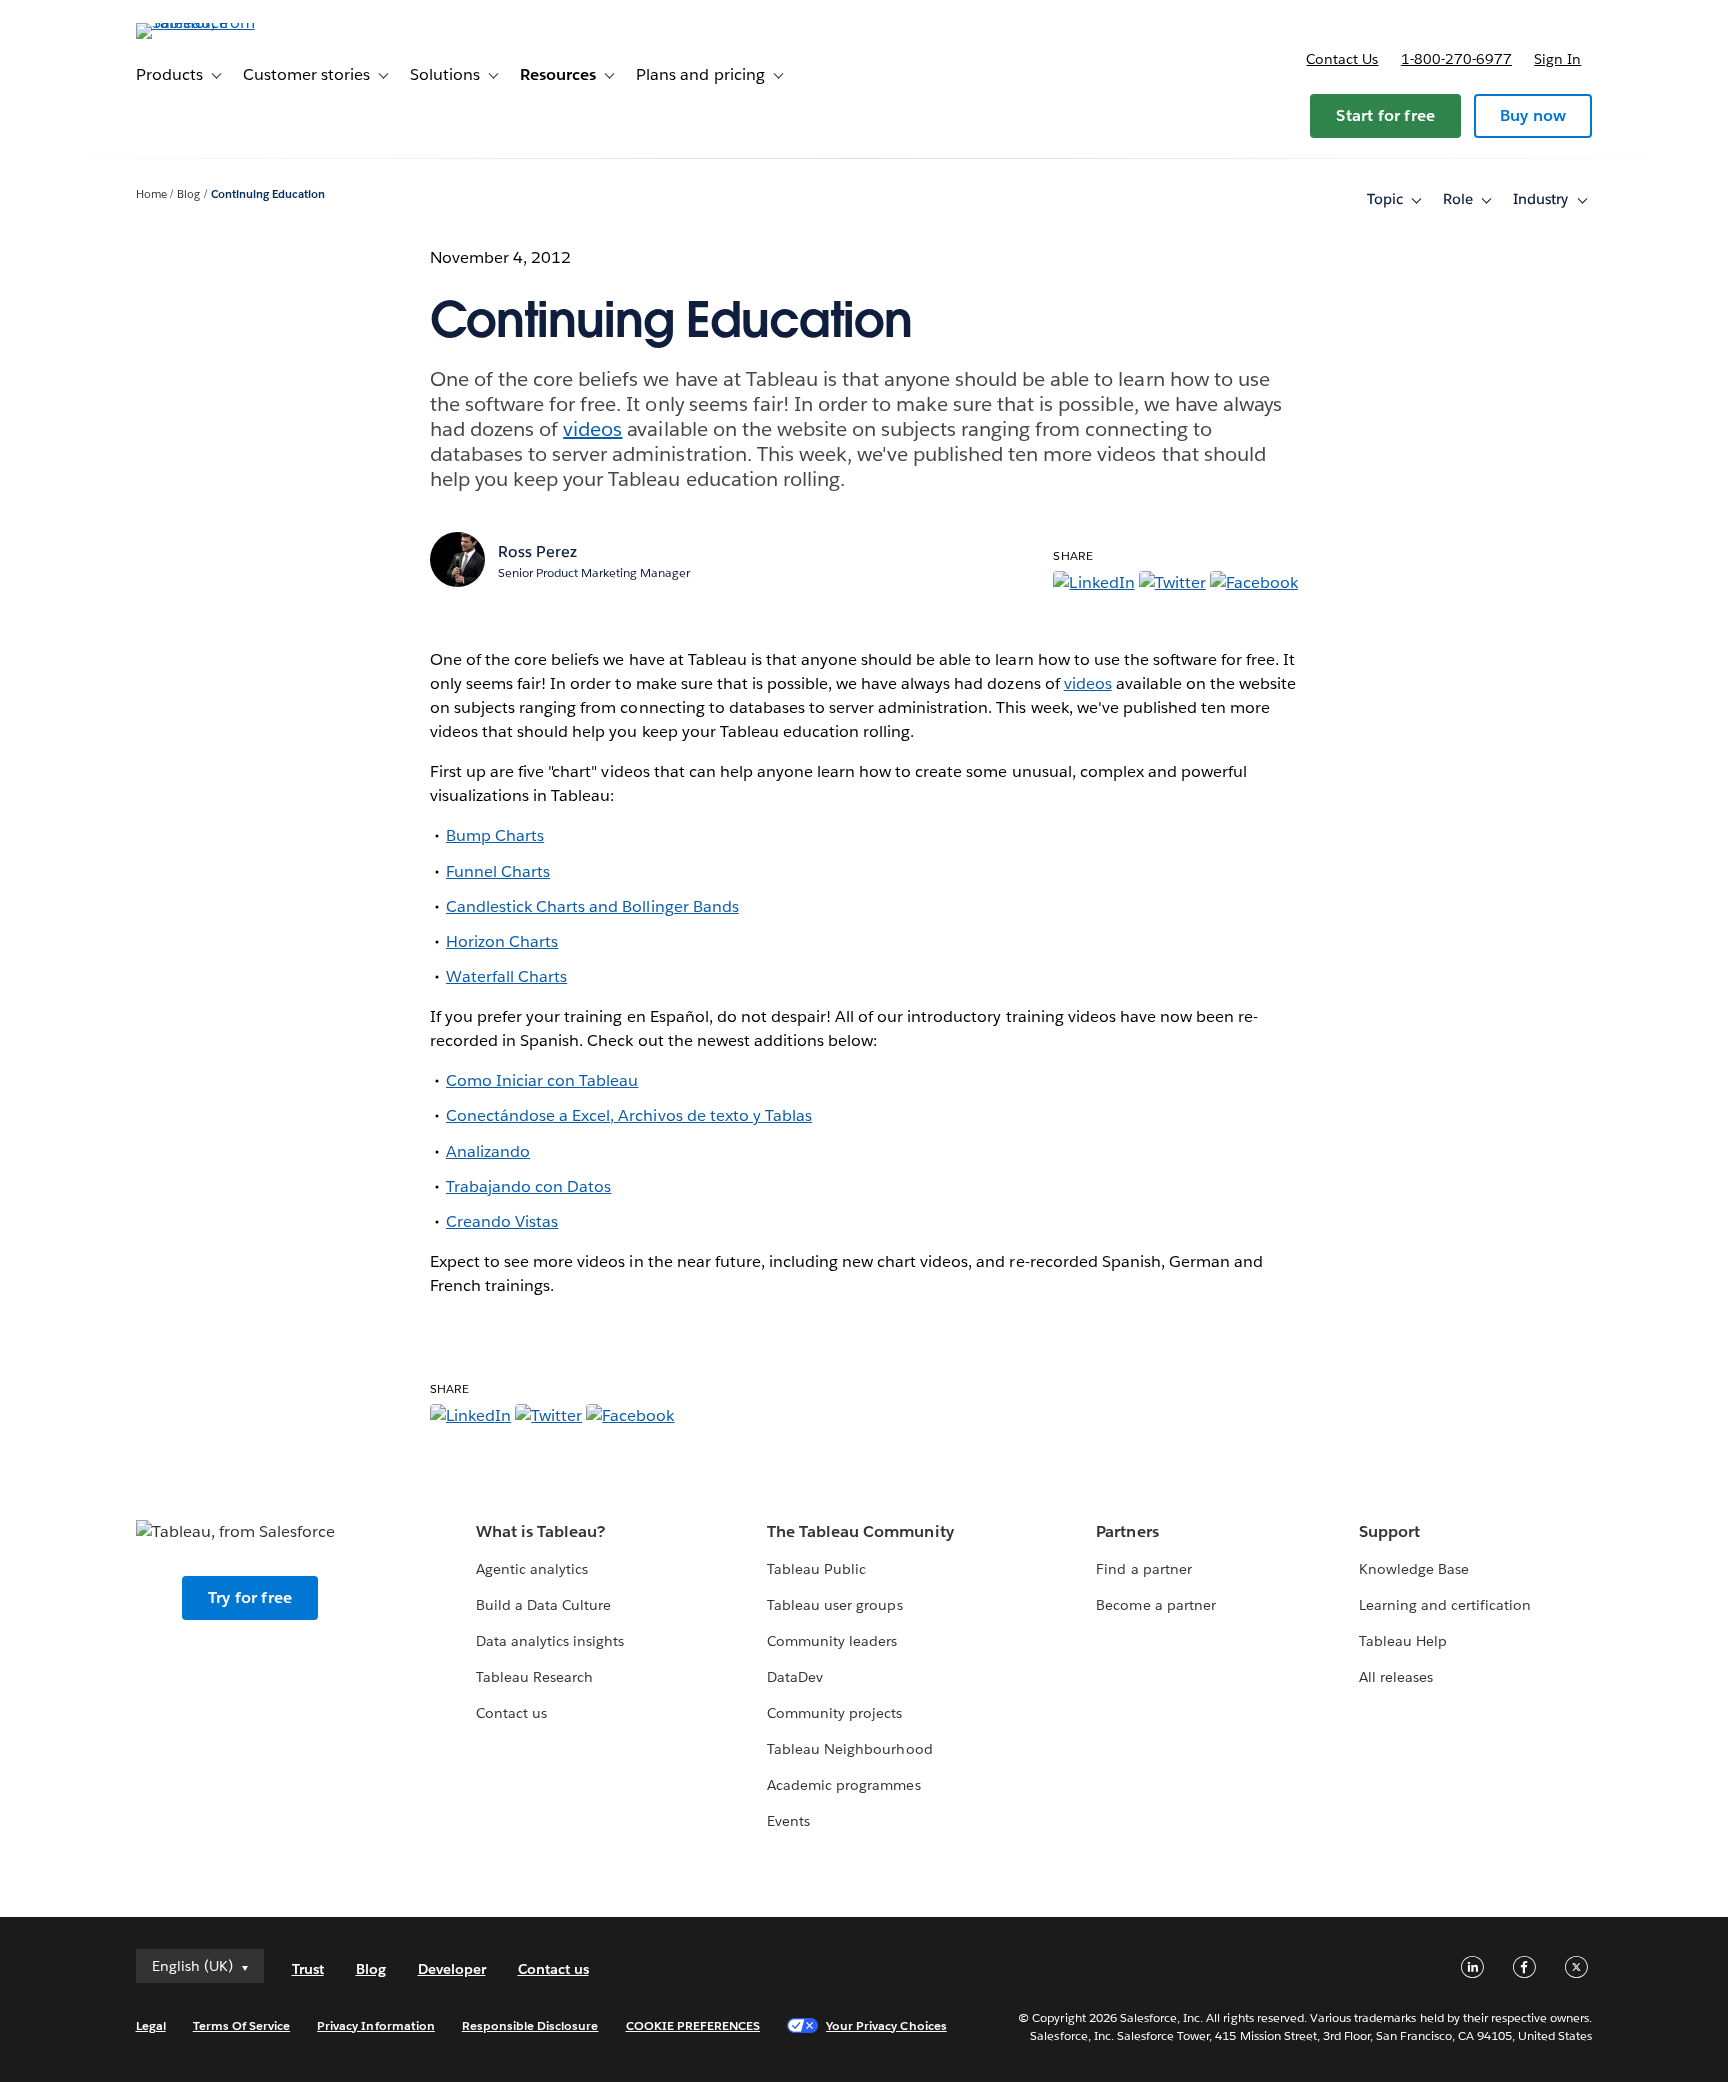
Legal (151, 2025)
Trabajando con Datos (528, 1186)
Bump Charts (495, 835)
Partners (1127, 1531)
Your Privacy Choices (886, 2025)
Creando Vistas (502, 1221)
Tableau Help (1403, 1641)
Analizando (488, 1151)
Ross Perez (537, 551)
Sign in (1557, 59)
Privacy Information (376, 2025)
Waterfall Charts (506, 976)
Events (788, 1821)
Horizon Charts (502, 941)
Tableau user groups (834, 1605)
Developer (452, 1969)
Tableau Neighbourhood (849, 1749)
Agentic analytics (532, 1569)
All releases (1396, 1677)
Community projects (834, 1713)
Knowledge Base (1414, 1569)
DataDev (795, 1677)
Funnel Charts (498, 871)
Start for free (1385, 115)
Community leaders (832, 1641)
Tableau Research (534, 1677)
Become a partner (1155, 1605)
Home (151, 194)
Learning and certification (1445, 1605)
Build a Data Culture (543, 1605)
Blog (188, 194)
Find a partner (1143, 1569)
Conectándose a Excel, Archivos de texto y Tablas (629, 1115)
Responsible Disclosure (530, 2025)
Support (1389, 1531)
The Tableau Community (860, 1531)
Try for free (250, 1597)
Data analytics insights (550, 1641)
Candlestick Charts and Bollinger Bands (592, 906)
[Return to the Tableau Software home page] (221, 22)
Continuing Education (268, 194)
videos (592, 429)
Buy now (1533, 115)
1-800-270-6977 (1456, 59)
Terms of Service (241, 2025)
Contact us (1342, 59)
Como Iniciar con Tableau (542, 1080)
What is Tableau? (540, 1531)
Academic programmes (843, 1785)
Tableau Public (816, 1569)
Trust (308, 1969)
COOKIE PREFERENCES (693, 2025)
